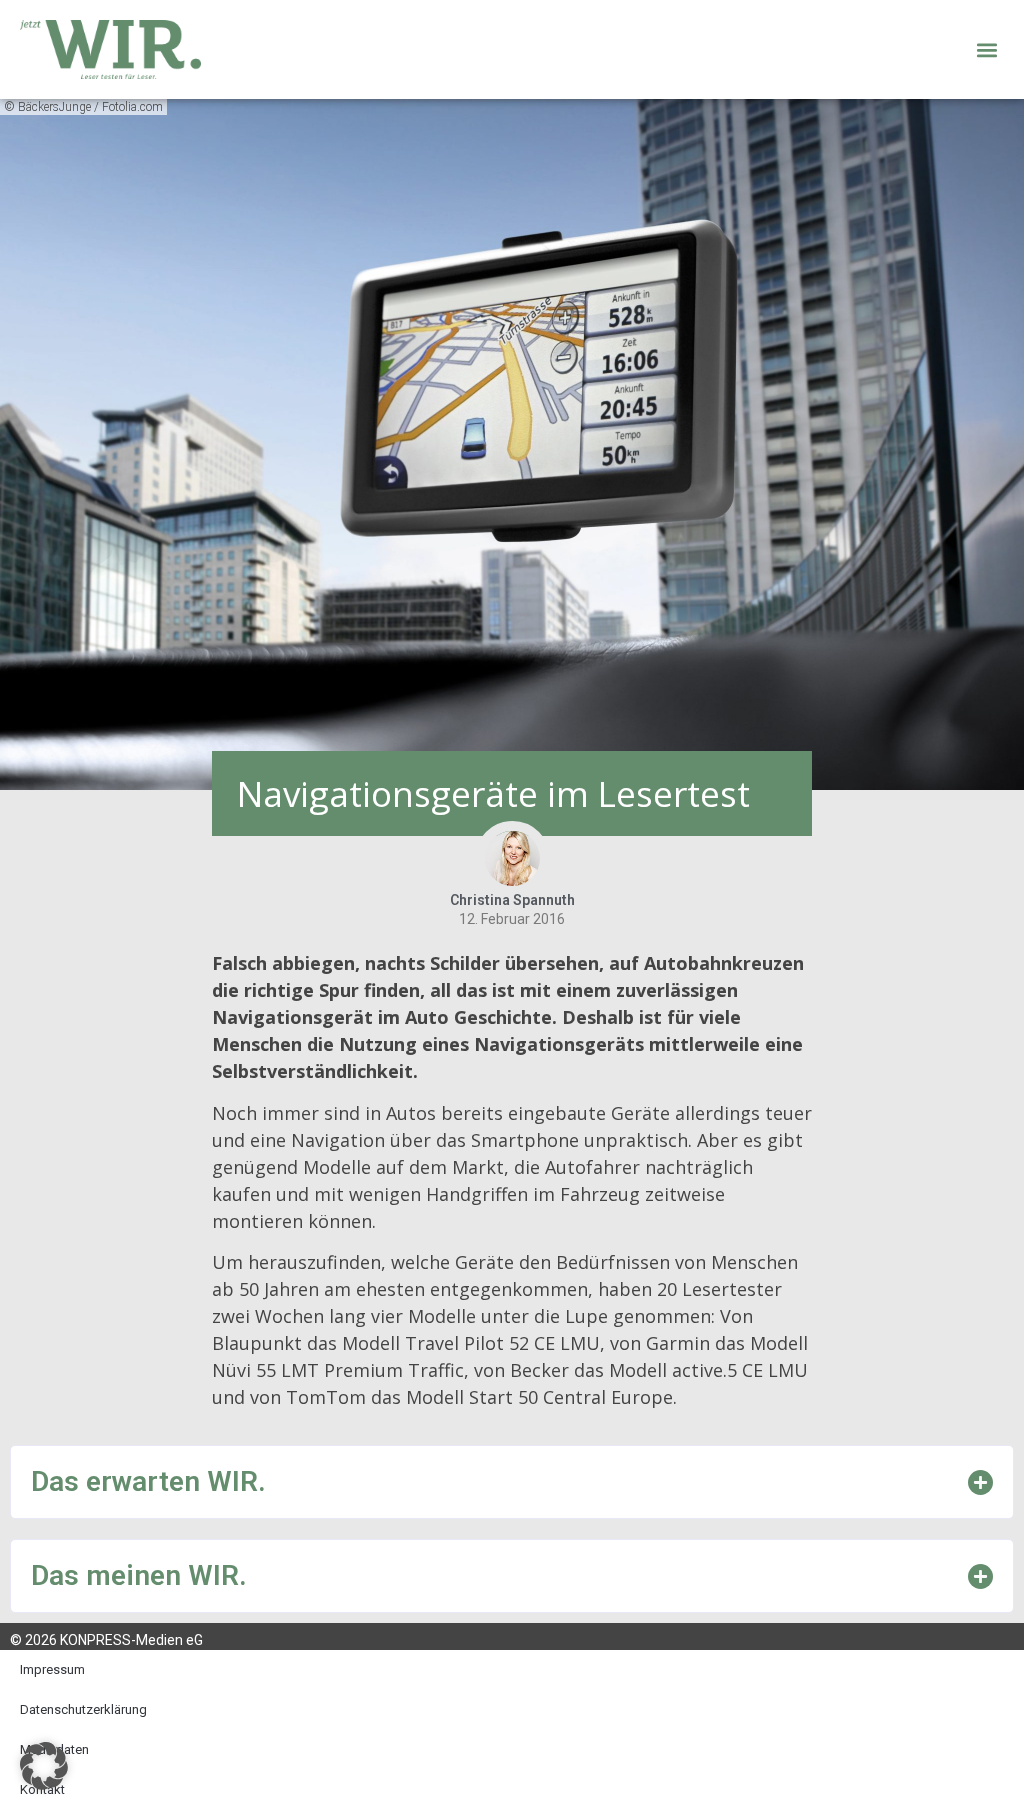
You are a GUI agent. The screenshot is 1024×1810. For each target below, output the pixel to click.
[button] (987, 49)
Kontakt (42, 1789)
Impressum (52, 1669)
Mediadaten (54, 1749)
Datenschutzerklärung (83, 1709)
